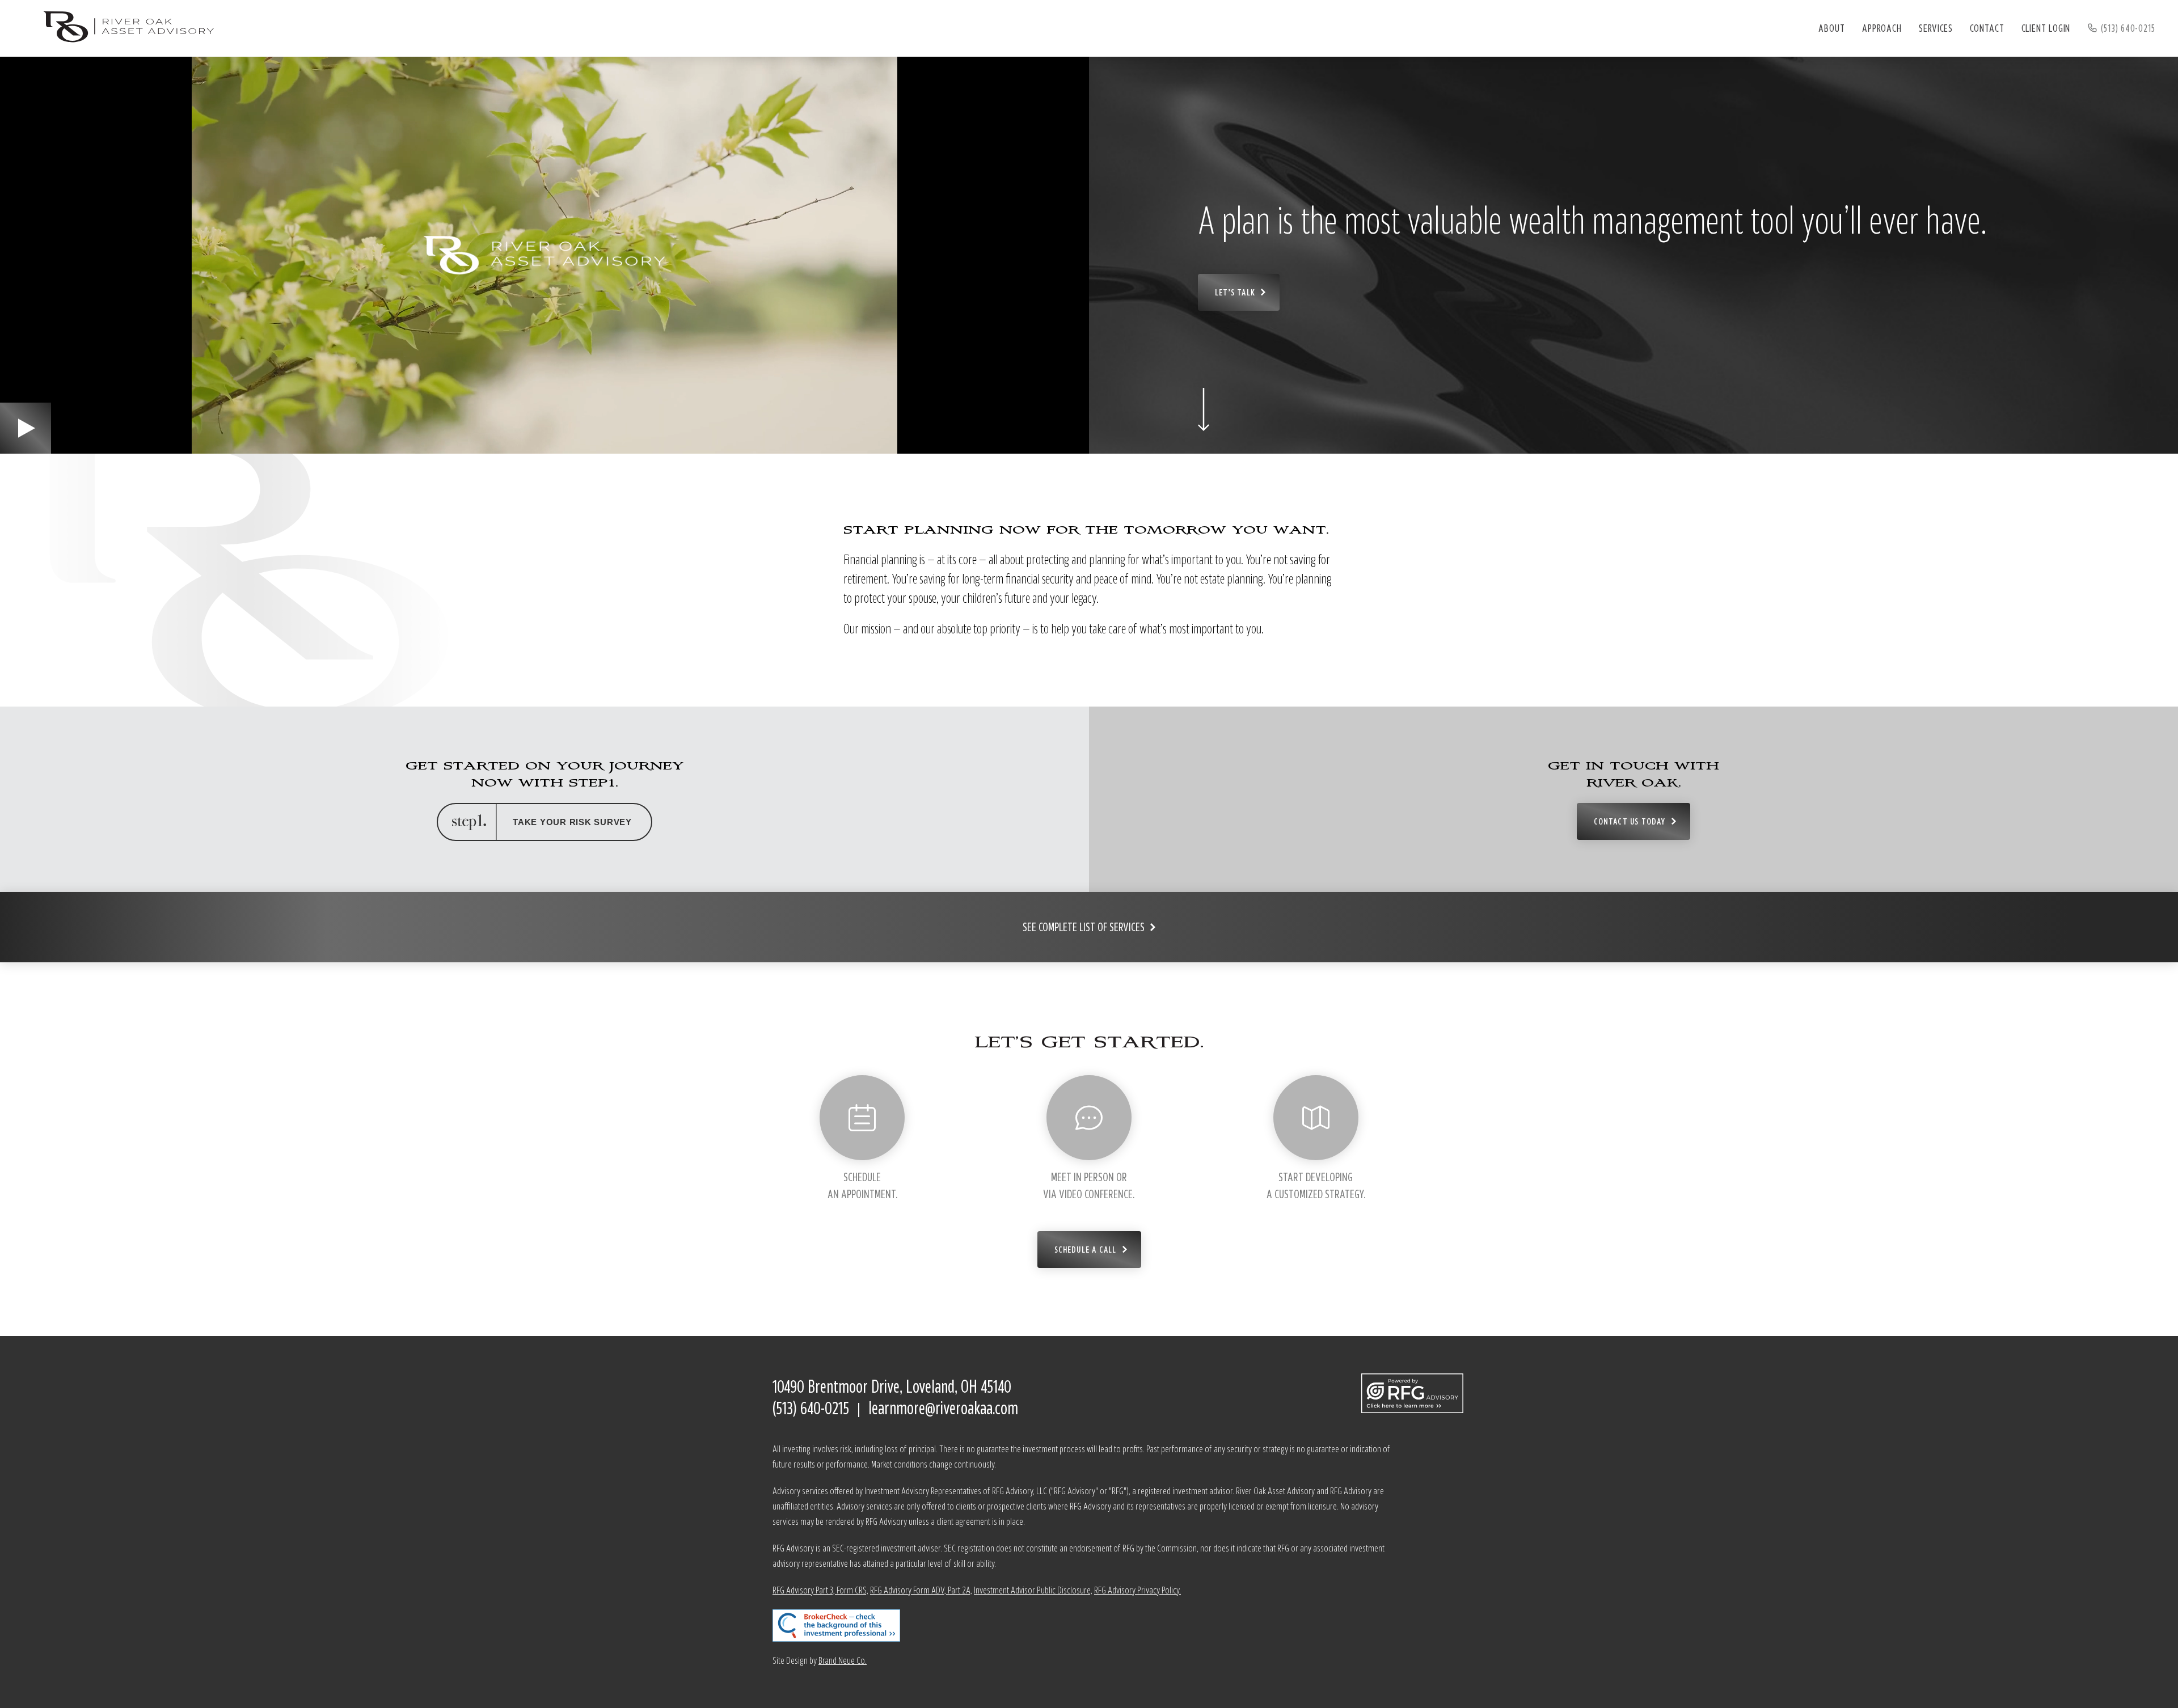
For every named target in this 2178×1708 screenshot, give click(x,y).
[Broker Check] (1089, 1625)
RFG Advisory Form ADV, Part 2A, (921, 1590)
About (1832, 28)
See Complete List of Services (1084, 927)
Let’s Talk (1235, 292)
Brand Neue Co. (843, 1660)
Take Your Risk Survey (572, 822)
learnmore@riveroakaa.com (943, 1408)
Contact (1987, 28)
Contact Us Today (1630, 821)
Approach (1882, 28)
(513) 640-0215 (2128, 28)
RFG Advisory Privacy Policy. (1137, 1590)
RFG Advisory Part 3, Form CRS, (820, 1590)
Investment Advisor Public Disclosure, (1033, 1590)
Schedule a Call (1086, 1249)
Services (1936, 28)
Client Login (2046, 28)
